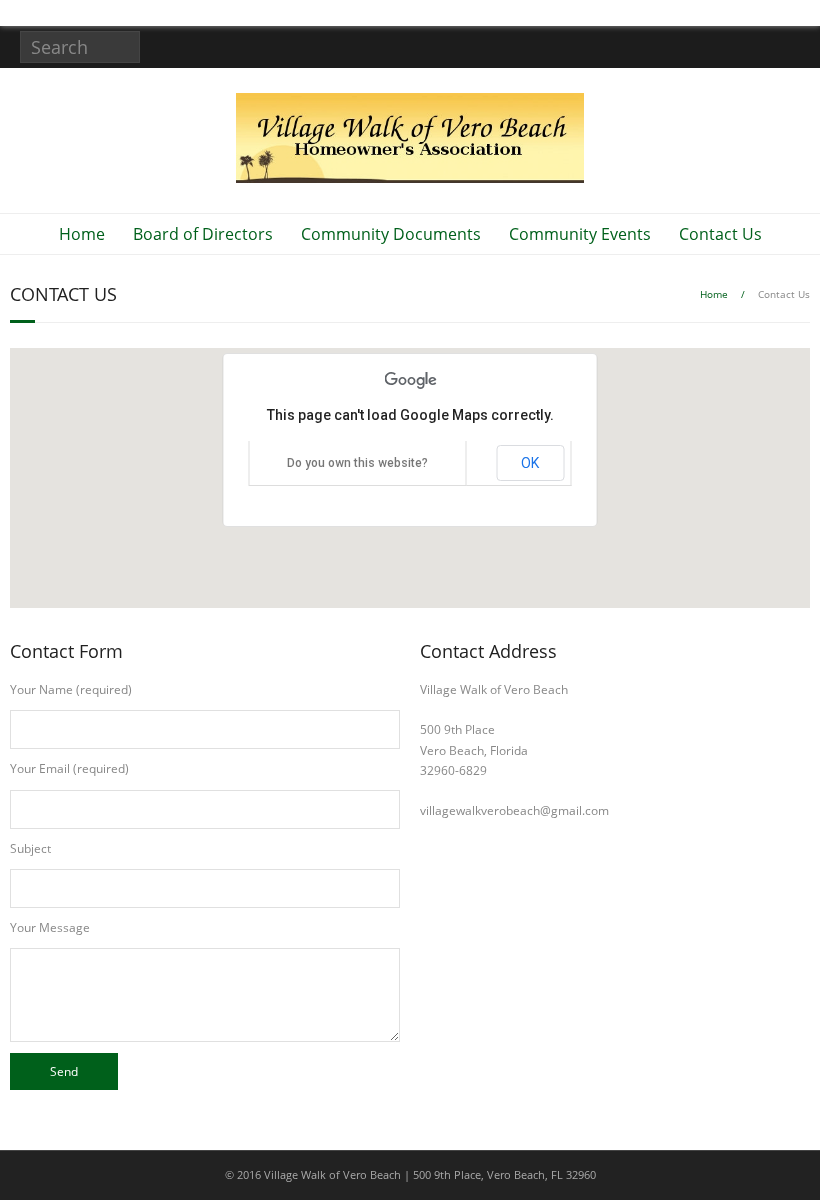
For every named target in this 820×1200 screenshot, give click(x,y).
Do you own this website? (357, 463)
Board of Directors (203, 234)
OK (530, 463)
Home (82, 234)
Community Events (580, 234)
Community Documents (391, 234)
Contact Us (720, 234)
